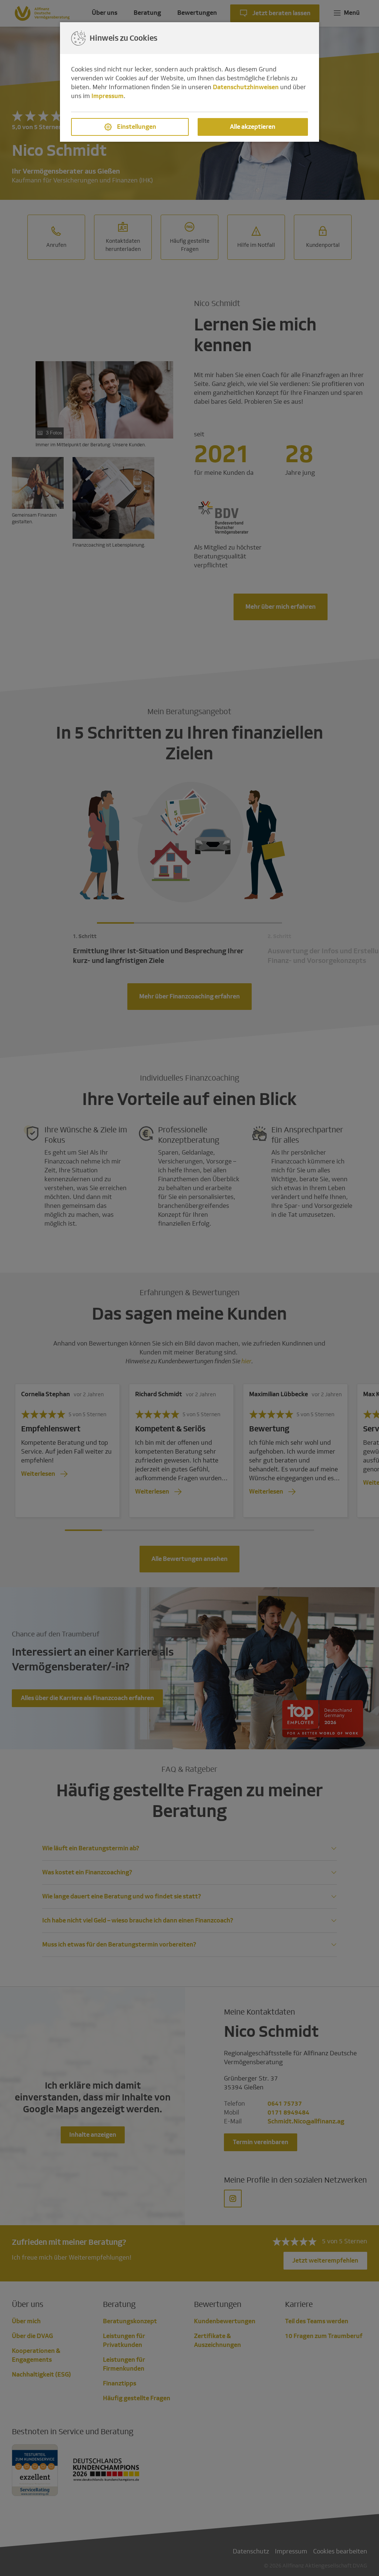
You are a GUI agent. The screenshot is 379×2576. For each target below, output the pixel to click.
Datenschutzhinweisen (246, 87)
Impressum (108, 96)
